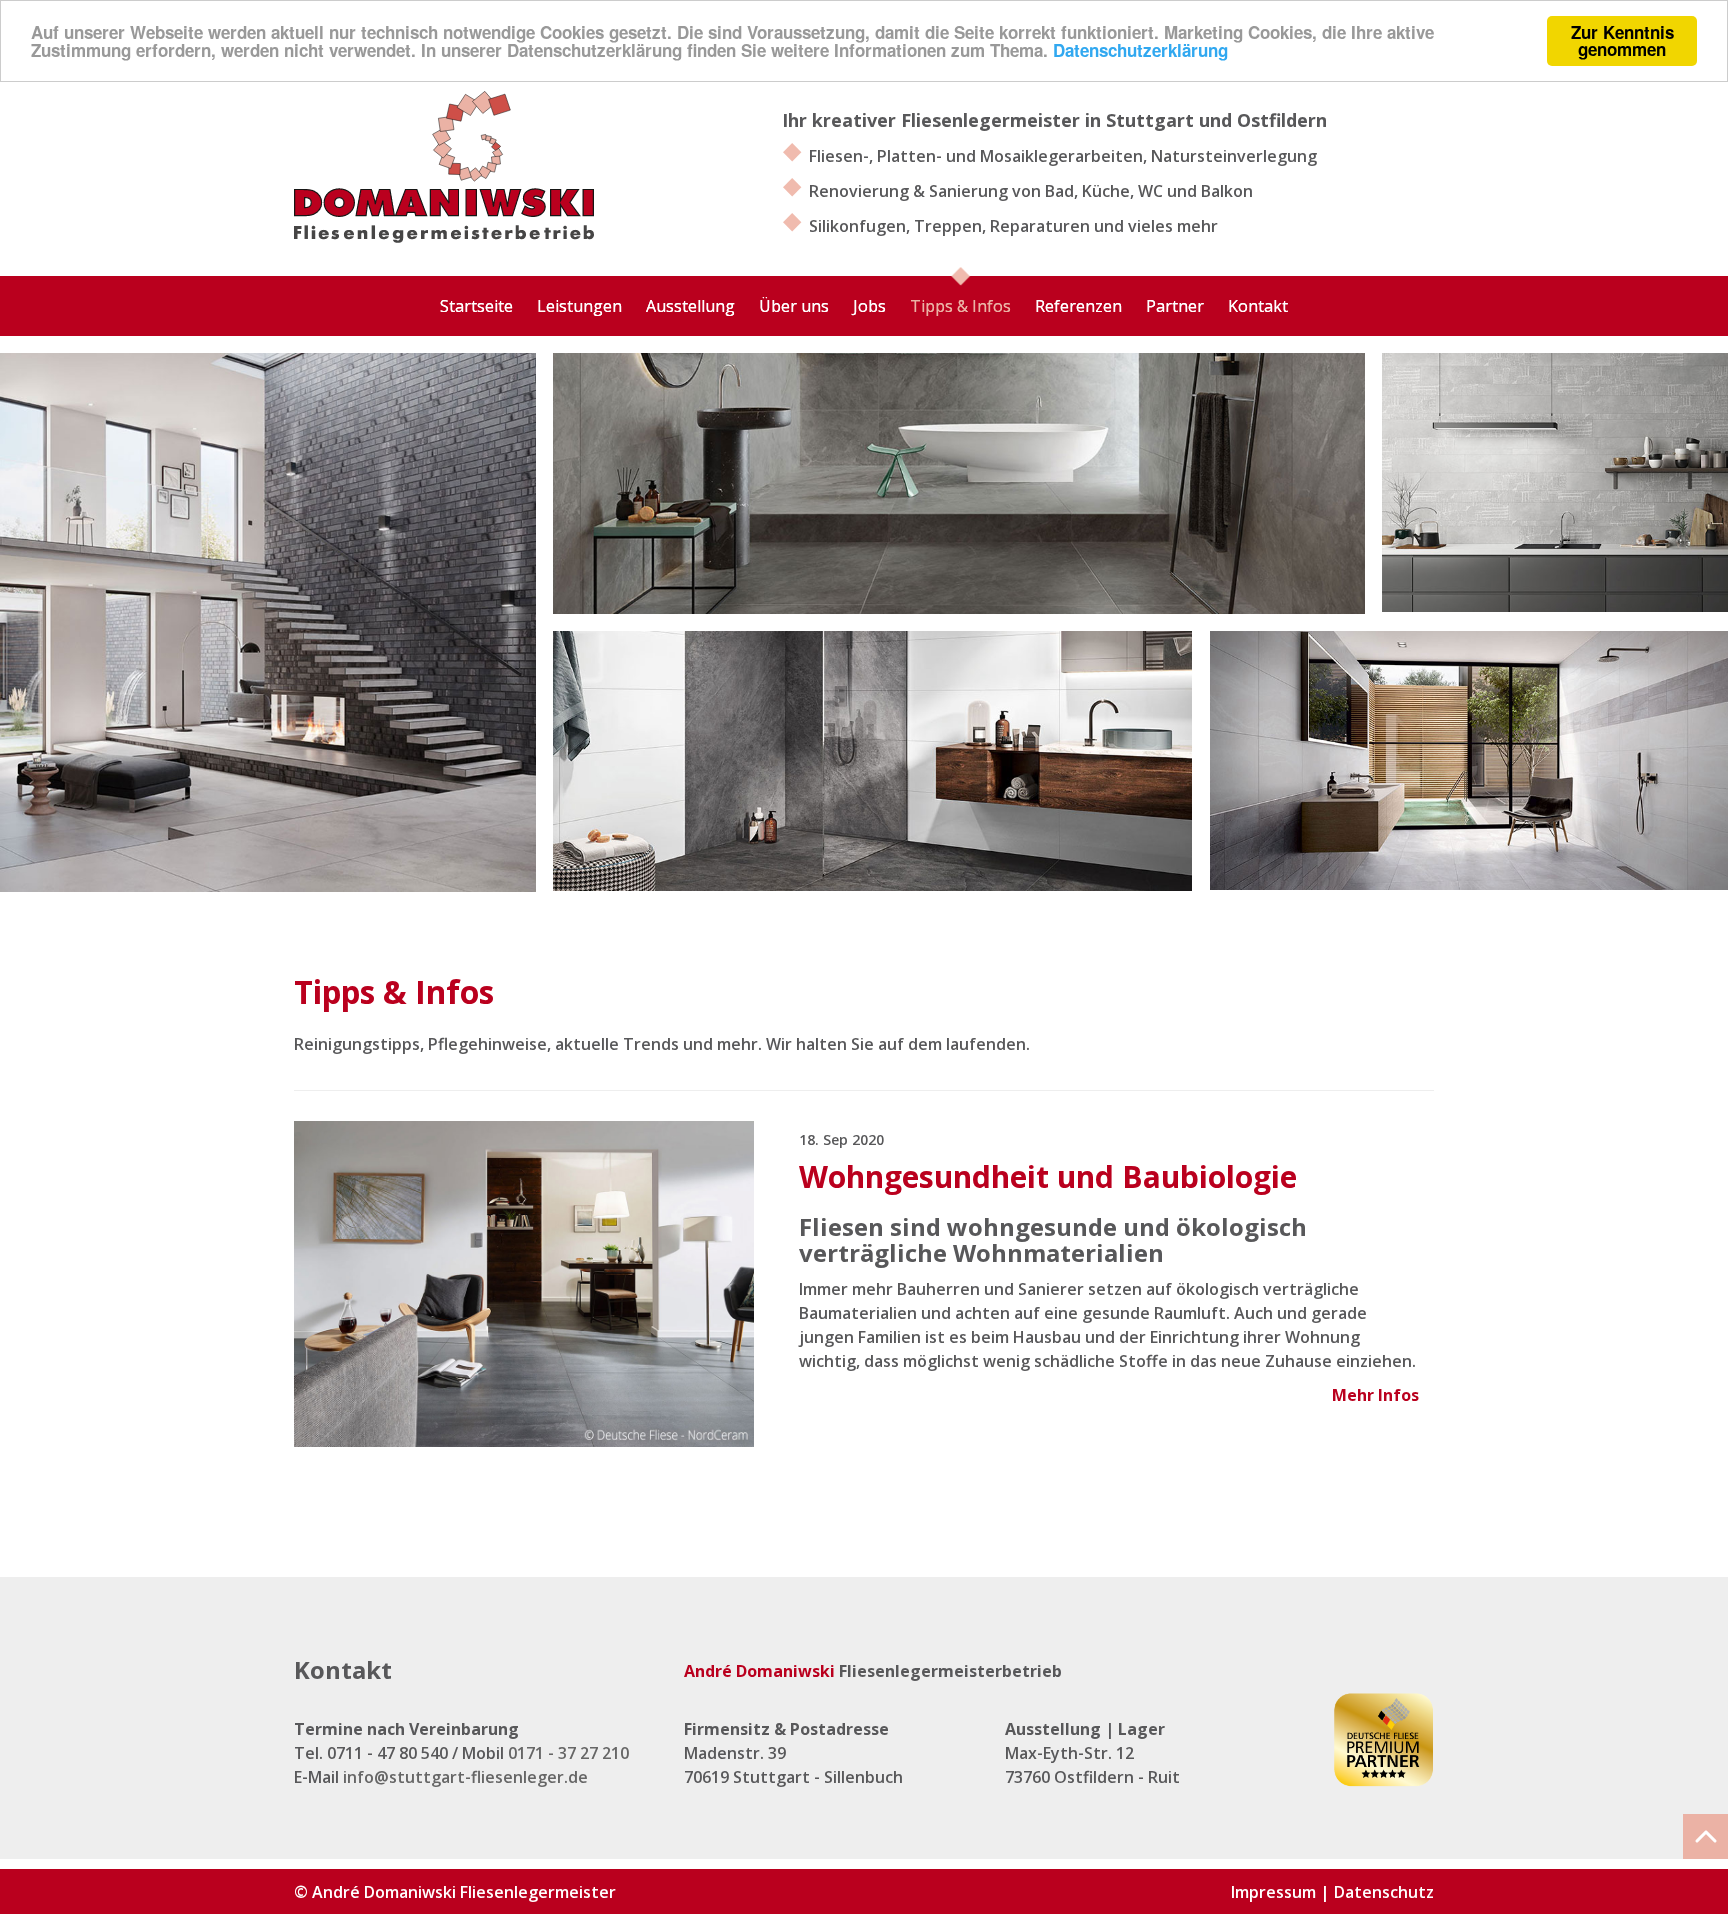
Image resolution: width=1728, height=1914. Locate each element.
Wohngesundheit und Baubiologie (1048, 1176)
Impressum (1273, 1892)
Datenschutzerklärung (1140, 50)
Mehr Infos (1375, 1395)
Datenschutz (1384, 1892)
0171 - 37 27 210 (568, 1753)
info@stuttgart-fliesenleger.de (465, 1777)
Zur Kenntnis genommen (1622, 40)
